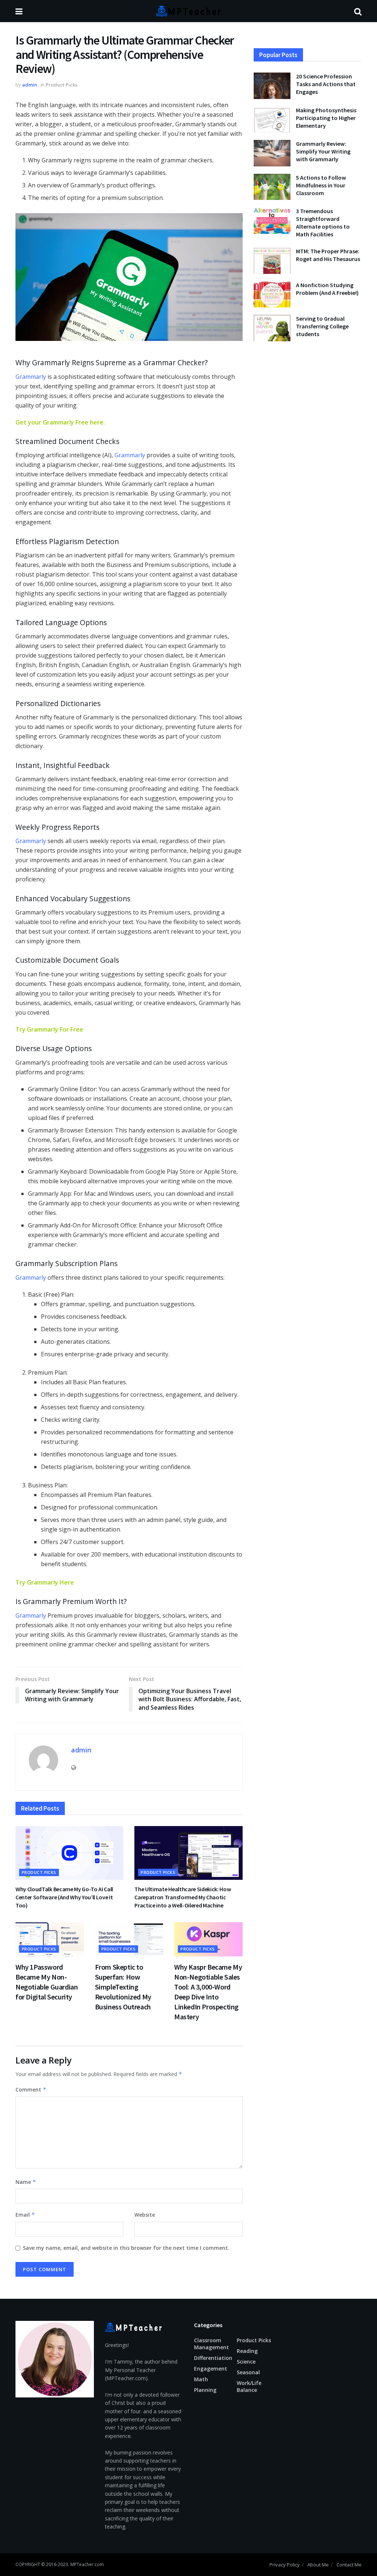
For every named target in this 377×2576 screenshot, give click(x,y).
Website (145, 2215)
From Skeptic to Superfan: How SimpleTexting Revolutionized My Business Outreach (123, 1987)
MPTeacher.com (87, 2564)
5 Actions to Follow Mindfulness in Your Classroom (321, 185)
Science (246, 2362)
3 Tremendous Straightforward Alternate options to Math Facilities (323, 223)
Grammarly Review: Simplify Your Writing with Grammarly (323, 151)
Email (25, 2215)
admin (30, 85)
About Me (318, 2565)
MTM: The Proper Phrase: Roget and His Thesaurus (328, 255)
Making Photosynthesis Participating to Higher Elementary (326, 118)
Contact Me (349, 2565)
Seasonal (248, 2372)
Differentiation (213, 2358)
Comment (31, 2089)
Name (26, 2182)
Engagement (211, 2369)
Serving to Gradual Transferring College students (322, 326)
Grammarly (31, 377)
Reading (247, 2351)
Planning (205, 2390)
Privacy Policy (285, 2565)
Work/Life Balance (249, 2386)
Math (201, 2379)
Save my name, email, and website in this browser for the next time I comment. (126, 2248)
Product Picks (61, 85)
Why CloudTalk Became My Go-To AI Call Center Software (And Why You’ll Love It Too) (64, 1897)
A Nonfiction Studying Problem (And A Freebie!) (327, 289)
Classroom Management (212, 2344)
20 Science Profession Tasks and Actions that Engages (326, 84)
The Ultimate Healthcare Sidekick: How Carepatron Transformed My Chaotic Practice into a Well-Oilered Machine (183, 1897)
